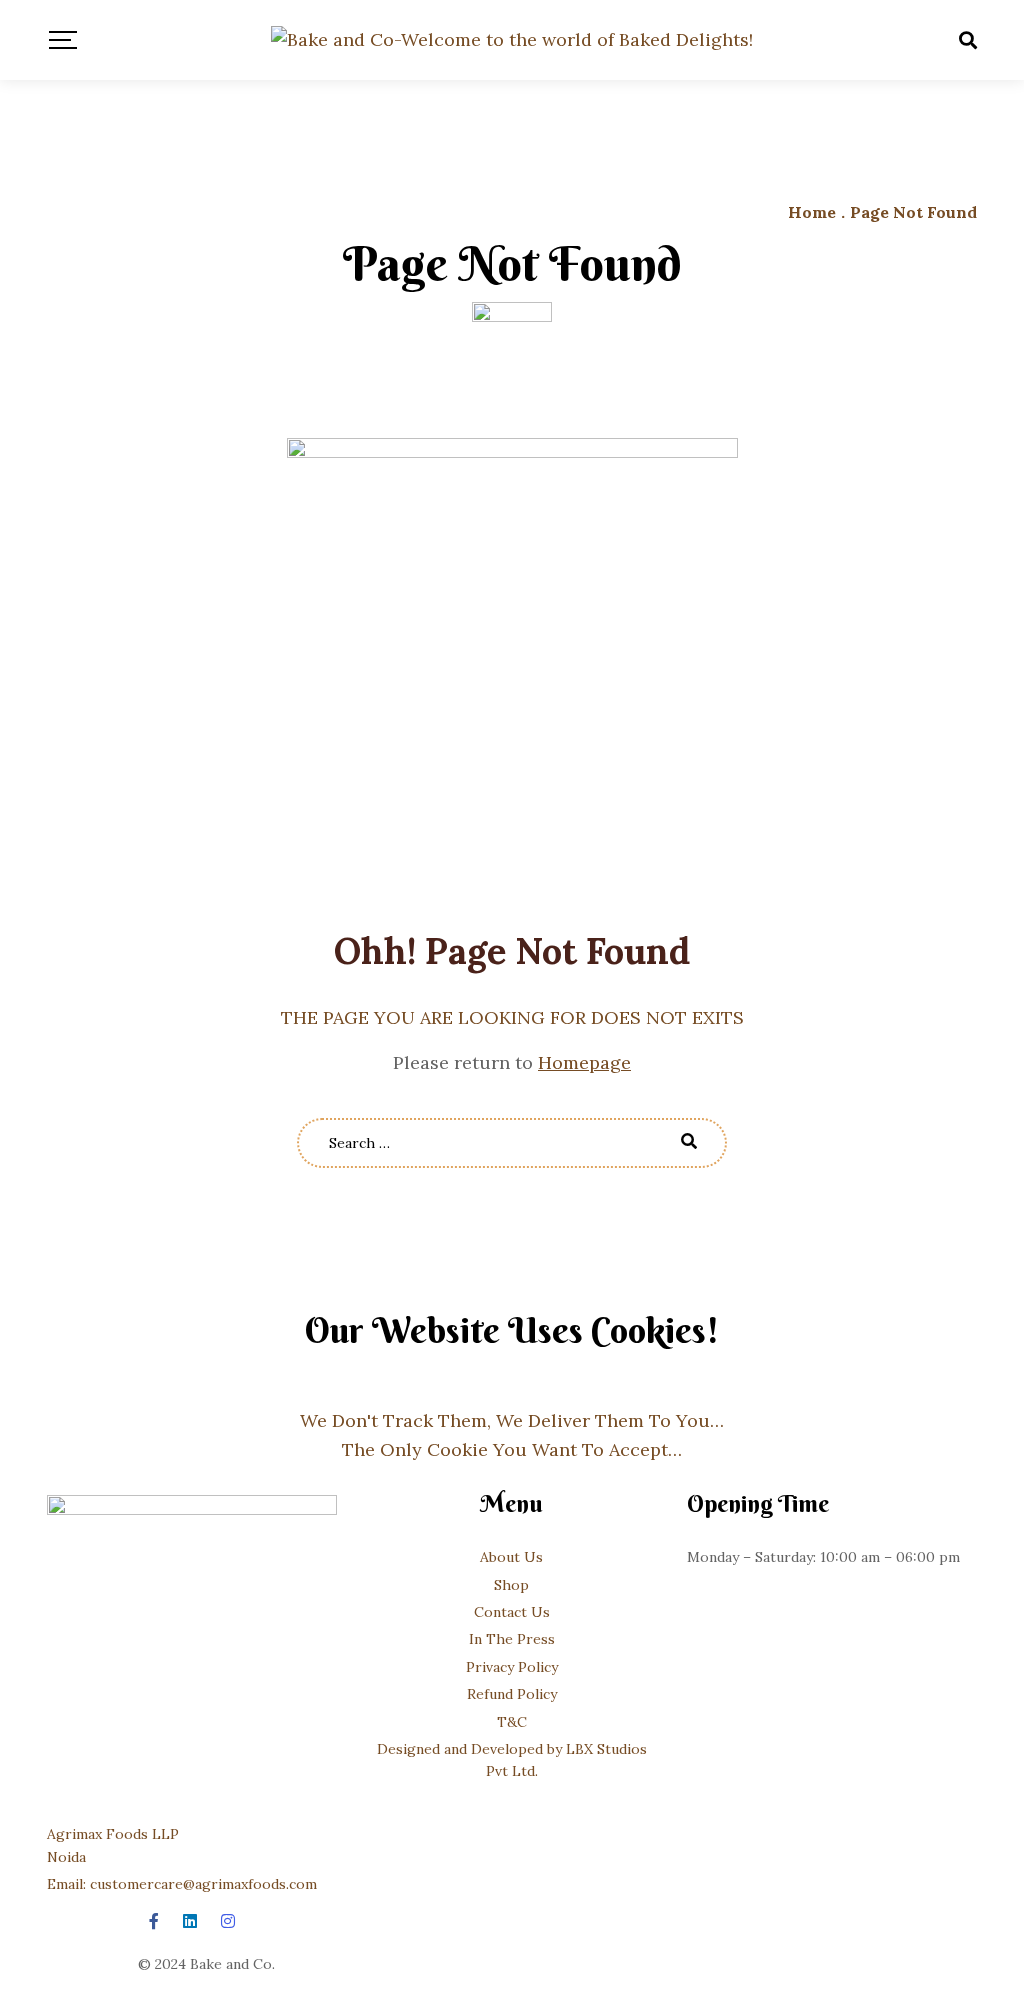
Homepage (584, 1062)
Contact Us (512, 1612)
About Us (511, 1557)
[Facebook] (154, 1921)
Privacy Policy (512, 1667)
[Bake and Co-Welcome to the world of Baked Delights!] (512, 40)
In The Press (512, 1639)
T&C (512, 1722)
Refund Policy (512, 1694)
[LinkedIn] (190, 1921)
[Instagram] (228, 1921)
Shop (511, 1585)
